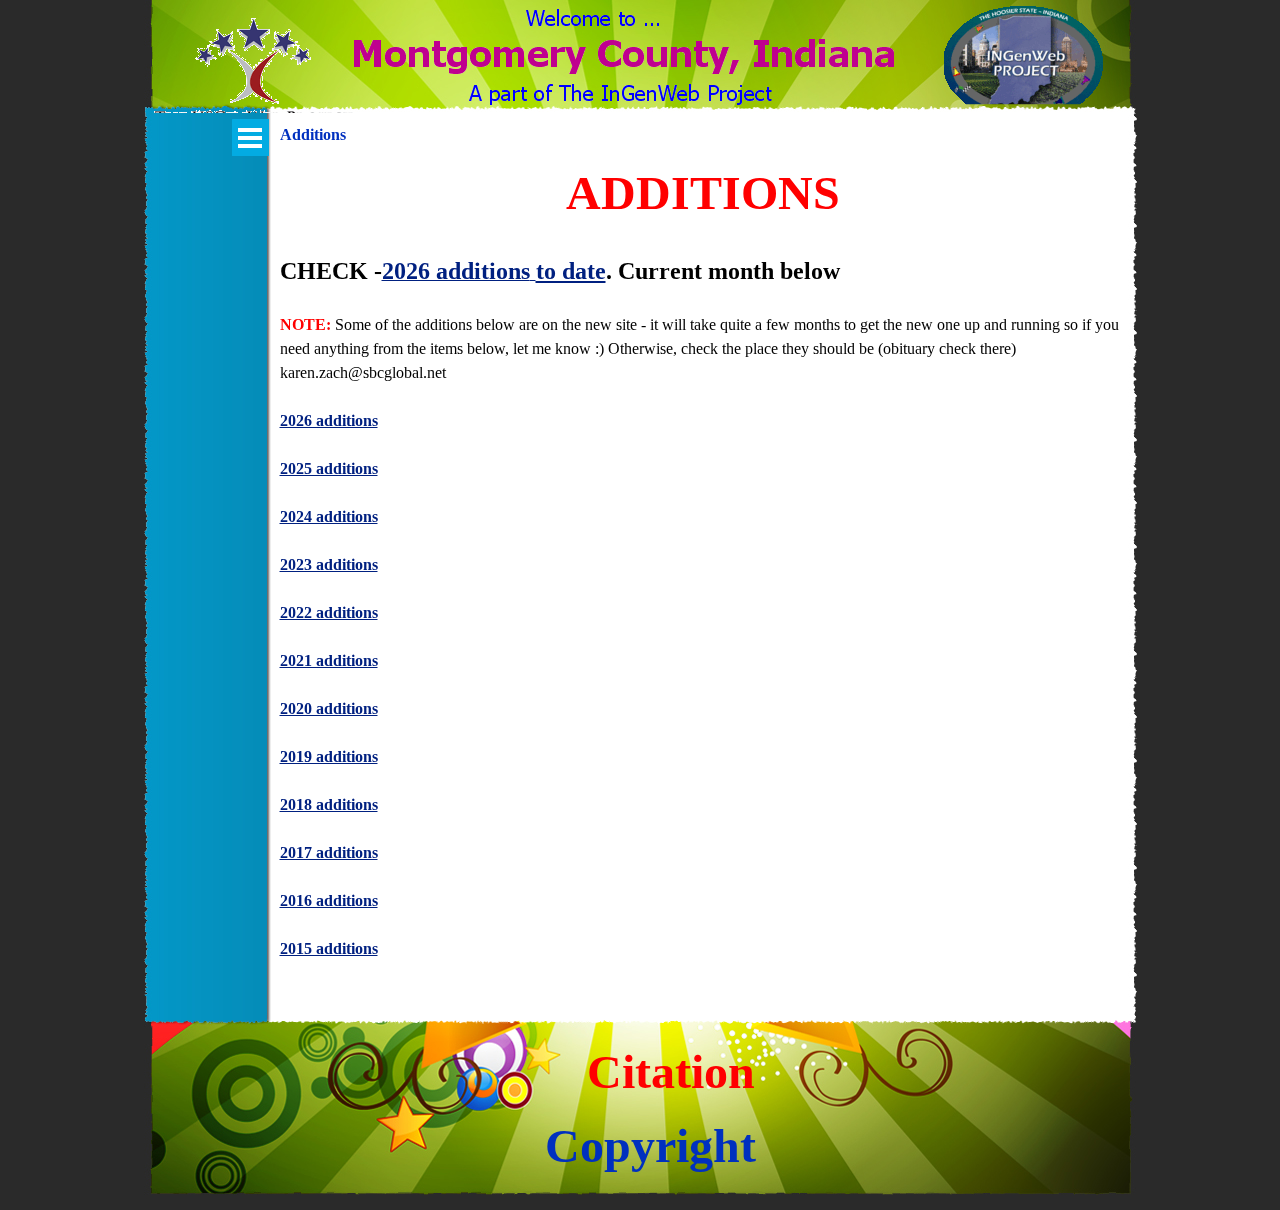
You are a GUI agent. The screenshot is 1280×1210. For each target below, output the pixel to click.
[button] (253, 73)
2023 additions (329, 564)
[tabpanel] (703, 571)
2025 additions (329, 468)
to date (571, 271)
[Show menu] (250, 137)
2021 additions (329, 660)
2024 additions (329, 516)
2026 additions (329, 420)
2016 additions (329, 900)
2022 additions (329, 612)
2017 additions (329, 852)
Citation (671, 1071)
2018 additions (329, 804)
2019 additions (329, 756)
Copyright (650, 1145)
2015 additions (329, 948)
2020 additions (329, 708)
